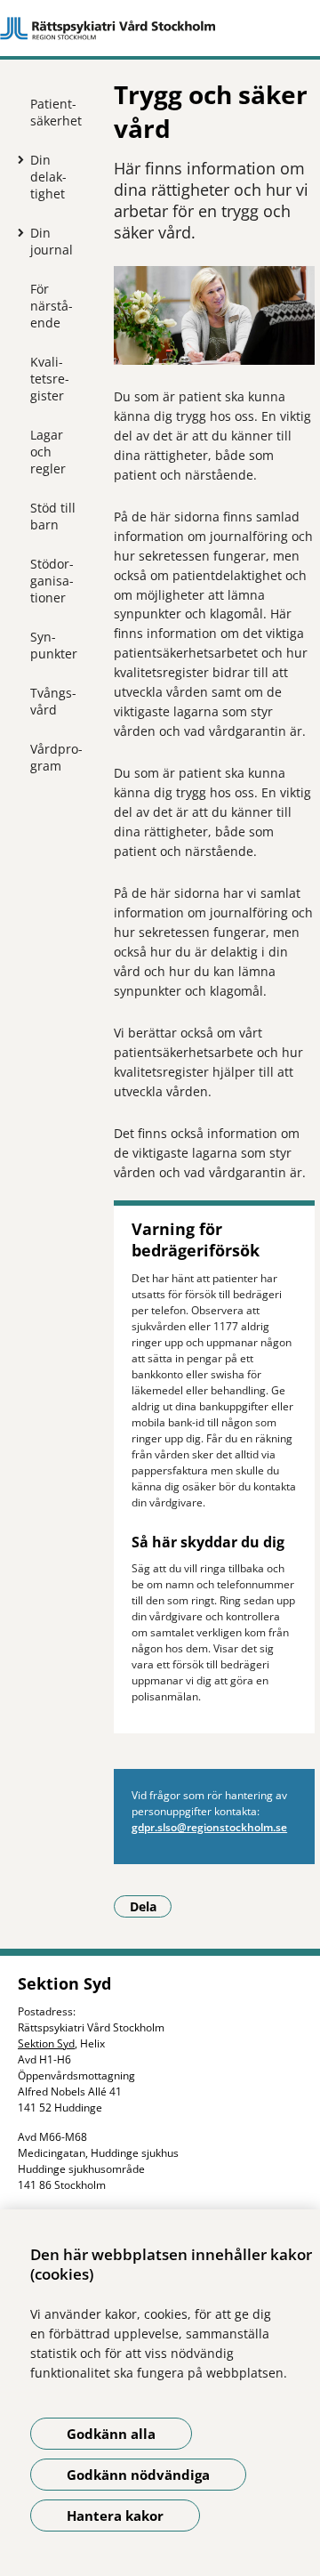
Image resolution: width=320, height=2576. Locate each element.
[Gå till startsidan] (160, 28)
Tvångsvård (53, 701)
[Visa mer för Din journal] (17, 232)
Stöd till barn (53, 516)
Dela (151, 1906)
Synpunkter (54, 645)
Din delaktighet (48, 177)
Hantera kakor (115, 2515)
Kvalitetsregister (50, 379)
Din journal (52, 241)
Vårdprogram (56, 757)
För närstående (52, 306)
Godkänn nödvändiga (138, 2475)
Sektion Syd (46, 2043)
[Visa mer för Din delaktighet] (17, 159)
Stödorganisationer (52, 581)
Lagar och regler (48, 452)
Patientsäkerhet (56, 112)
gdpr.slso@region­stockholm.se (209, 1827)
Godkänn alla (111, 2434)
